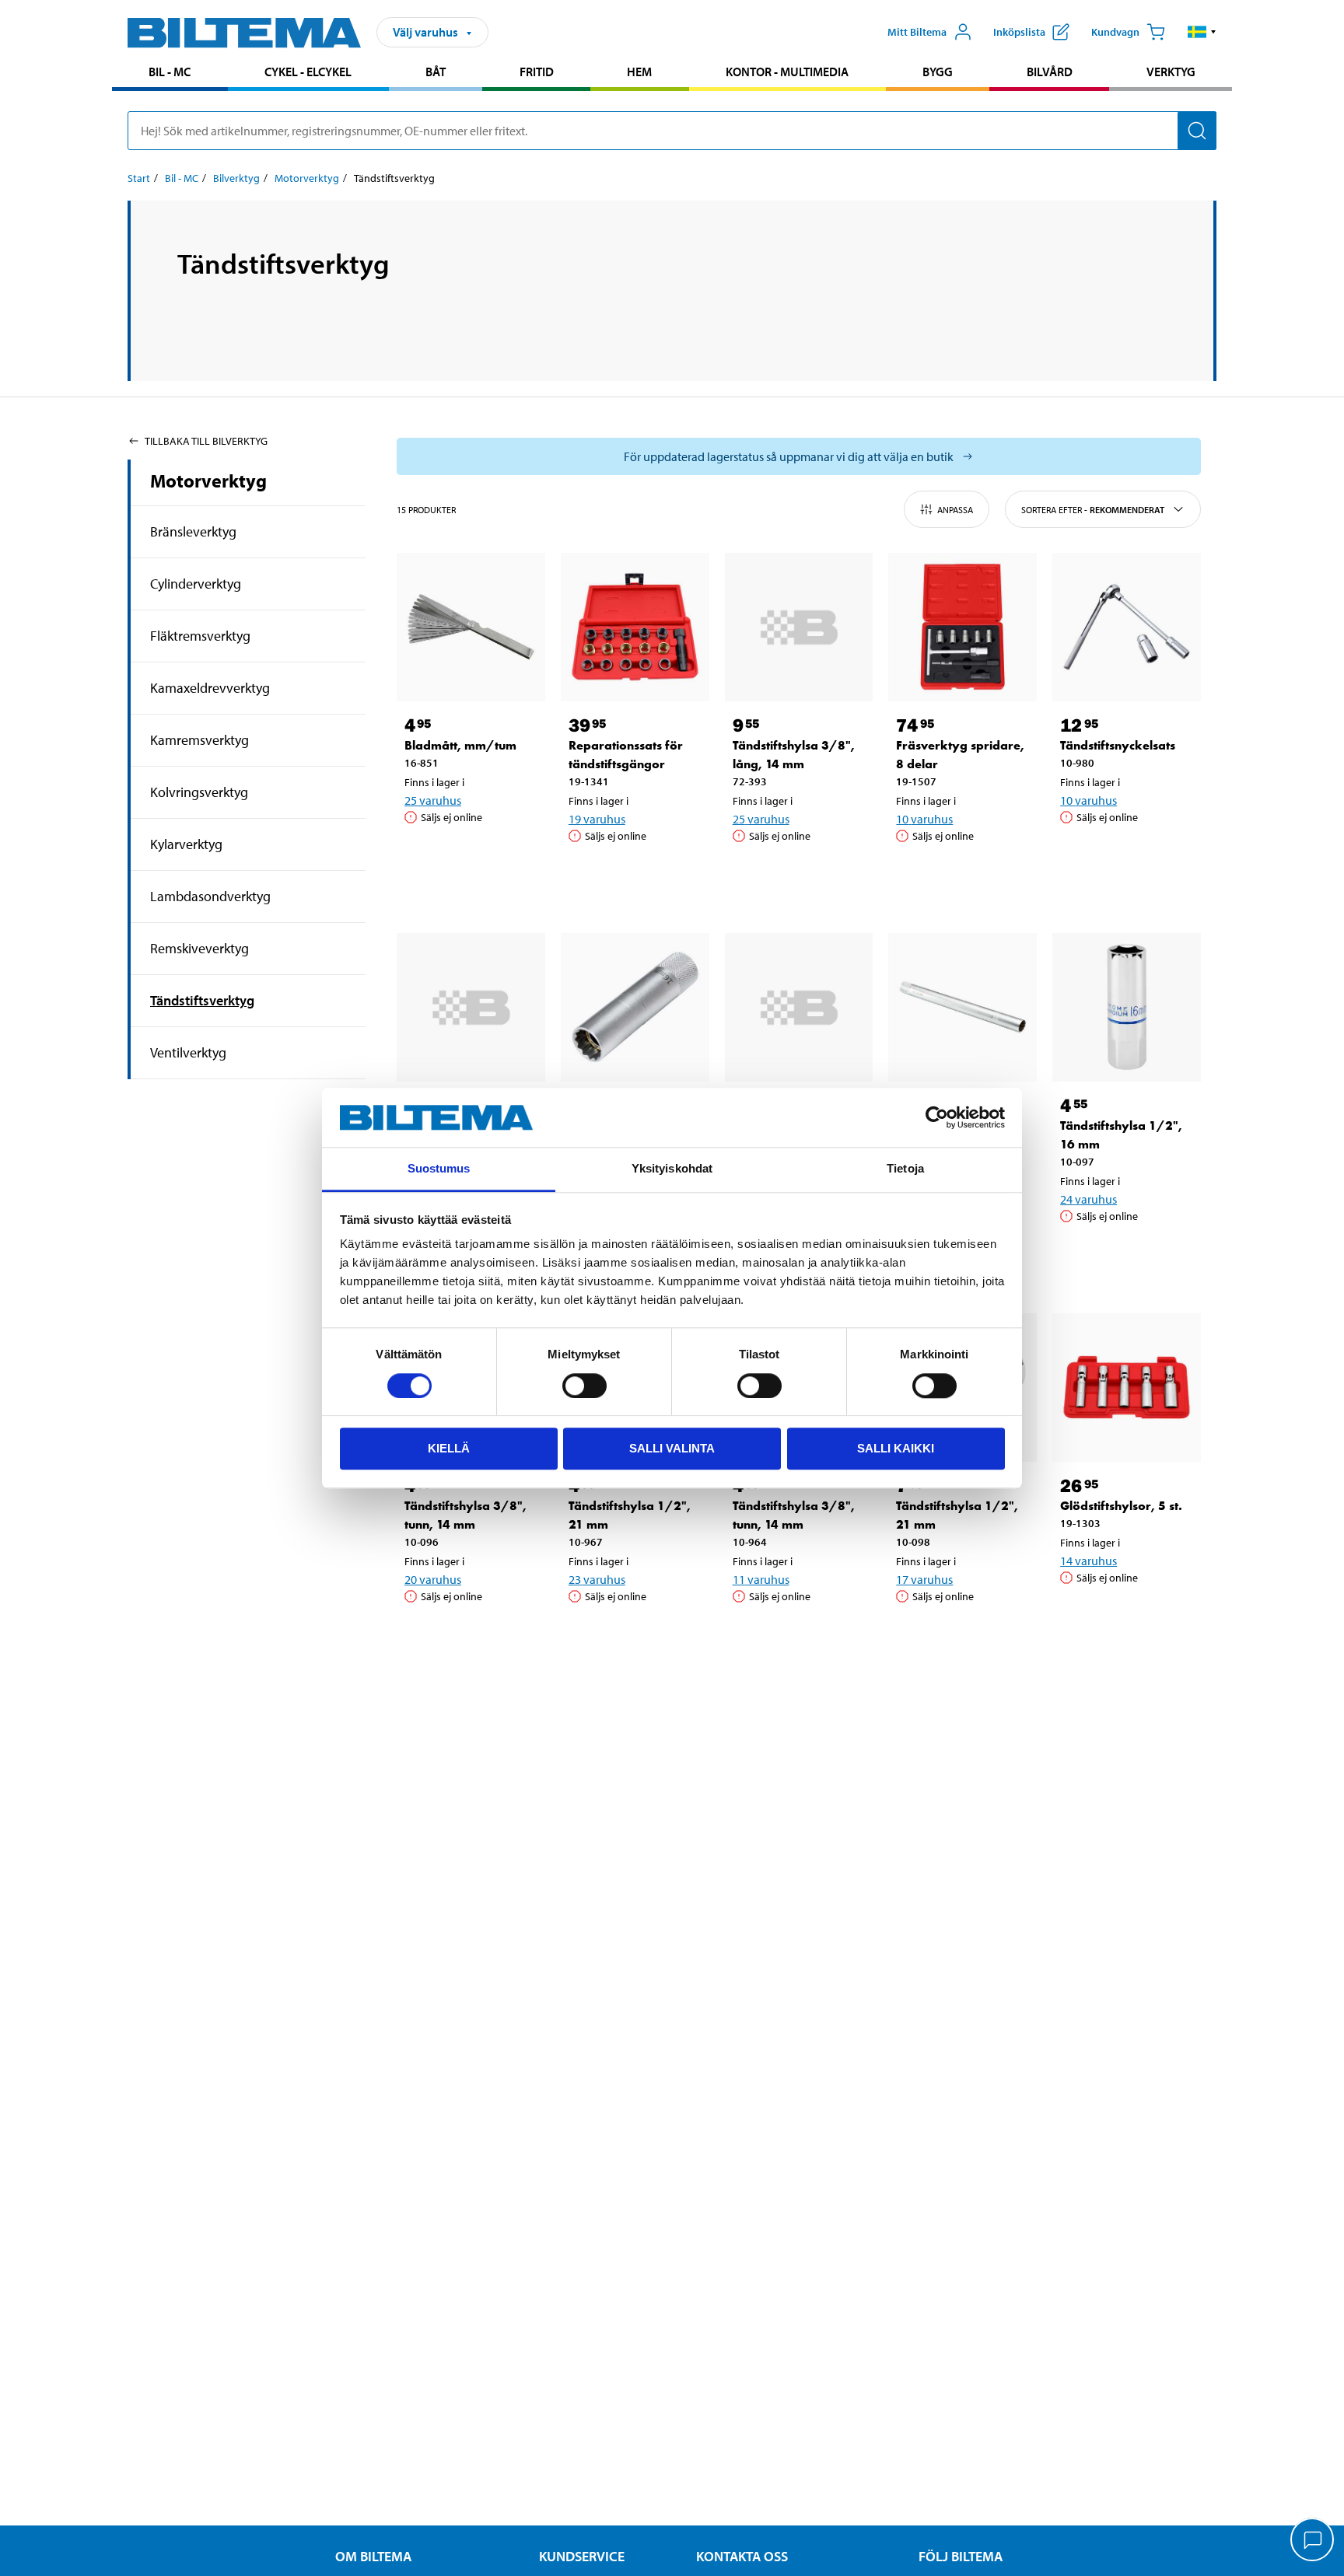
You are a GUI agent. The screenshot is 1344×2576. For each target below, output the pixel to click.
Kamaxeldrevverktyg (210, 688)
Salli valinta (672, 1448)
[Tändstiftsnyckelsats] (1127, 627)
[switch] (584, 1386)
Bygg (938, 72)
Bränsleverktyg (193, 531)
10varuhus (924, 819)
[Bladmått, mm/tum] (471, 627)
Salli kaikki (896, 1448)
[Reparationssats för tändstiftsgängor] (635, 627)
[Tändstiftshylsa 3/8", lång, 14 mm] (799, 627)
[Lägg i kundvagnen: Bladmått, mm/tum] (468, 857)
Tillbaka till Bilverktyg (206, 441)
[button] (1202, 32)
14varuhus (1088, 1561)
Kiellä (449, 1448)
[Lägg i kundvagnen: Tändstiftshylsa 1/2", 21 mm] (632, 1636)
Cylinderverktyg (196, 584)
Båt (436, 72)
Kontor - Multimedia (787, 72)
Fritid (537, 72)
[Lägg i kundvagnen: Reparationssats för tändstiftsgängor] (632, 876)
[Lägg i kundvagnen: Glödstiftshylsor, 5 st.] (1124, 1617)
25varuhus (433, 800)
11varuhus (761, 1579)
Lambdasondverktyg (210, 896)
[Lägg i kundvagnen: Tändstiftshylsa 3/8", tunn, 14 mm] (468, 1636)
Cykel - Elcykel (308, 72)
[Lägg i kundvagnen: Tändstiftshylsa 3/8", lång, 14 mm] (796, 876)
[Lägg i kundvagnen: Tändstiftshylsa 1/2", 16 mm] (1124, 1256)
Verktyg (1171, 72)
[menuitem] (170, 73)
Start (139, 178)
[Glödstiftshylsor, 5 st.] (1127, 1388)
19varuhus (597, 819)
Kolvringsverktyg (199, 792)
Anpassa (955, 510)
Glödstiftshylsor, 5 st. (1121, 1506)
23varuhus (597, 1579)
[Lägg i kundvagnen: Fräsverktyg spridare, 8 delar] (960, 876)
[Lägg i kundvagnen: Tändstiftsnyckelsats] (1124, 857)
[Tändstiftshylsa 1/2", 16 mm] (1127, 1007)
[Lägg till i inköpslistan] (423, 857)
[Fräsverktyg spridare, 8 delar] (962, 627)
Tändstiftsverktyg (202, 1000)
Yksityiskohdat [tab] (672, 1169)
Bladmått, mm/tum (460, 745)
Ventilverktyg (188, 1052)
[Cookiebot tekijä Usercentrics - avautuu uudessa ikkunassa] (937, 1117)
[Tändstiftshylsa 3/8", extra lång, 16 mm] (471, 1007)
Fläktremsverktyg (200, 636)
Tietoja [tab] (905, 1169)
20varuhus (433, 1579)
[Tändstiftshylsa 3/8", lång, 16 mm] (635, 1007)
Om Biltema (373, 2556)
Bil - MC (170, 72)
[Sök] (1197, 131)
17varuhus (924, 1579)
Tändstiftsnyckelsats (1118, 745)
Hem (639, 72)
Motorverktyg (307, 178)
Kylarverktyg (186, 844)
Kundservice (582, 2556)
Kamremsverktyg (199, 740)
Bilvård (1050, 72)
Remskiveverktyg (199, 948)
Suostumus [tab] (439, 1169)
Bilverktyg (236, 178)
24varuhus (1088, 1199)
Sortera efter (1093, 510)
